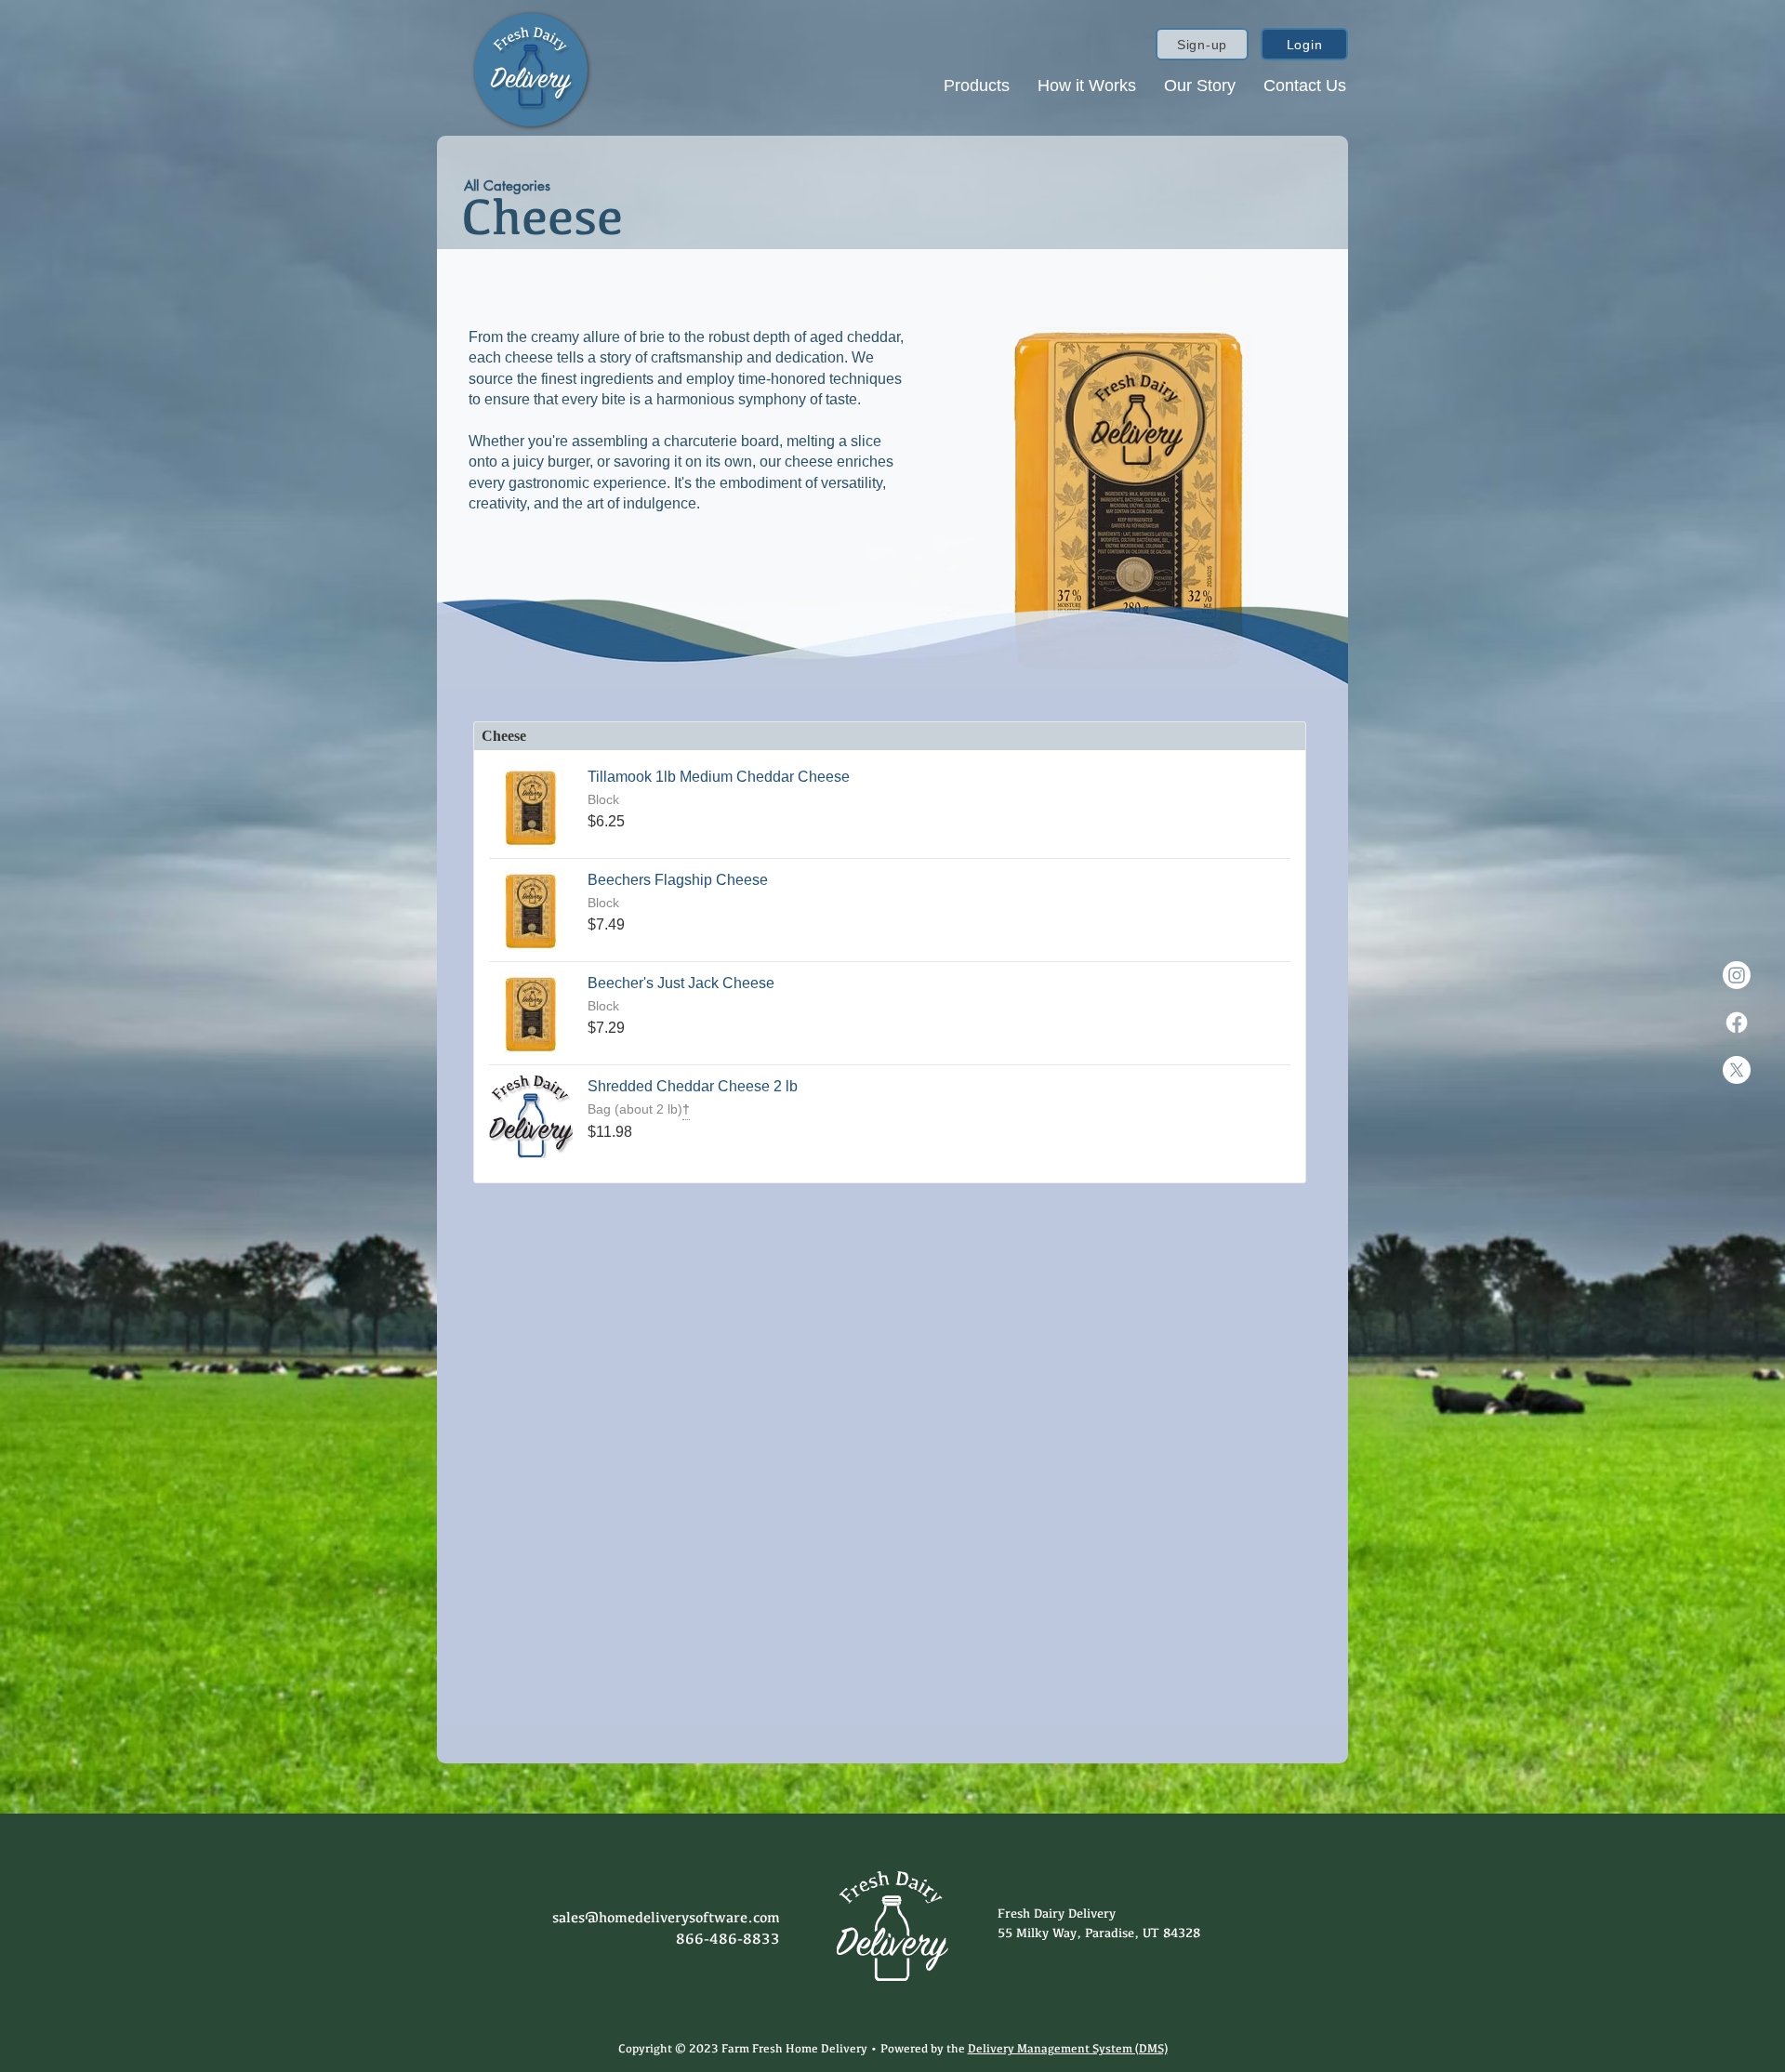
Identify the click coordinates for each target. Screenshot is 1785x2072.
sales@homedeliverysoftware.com (666, 1919)
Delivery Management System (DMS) (1068, 2050)
